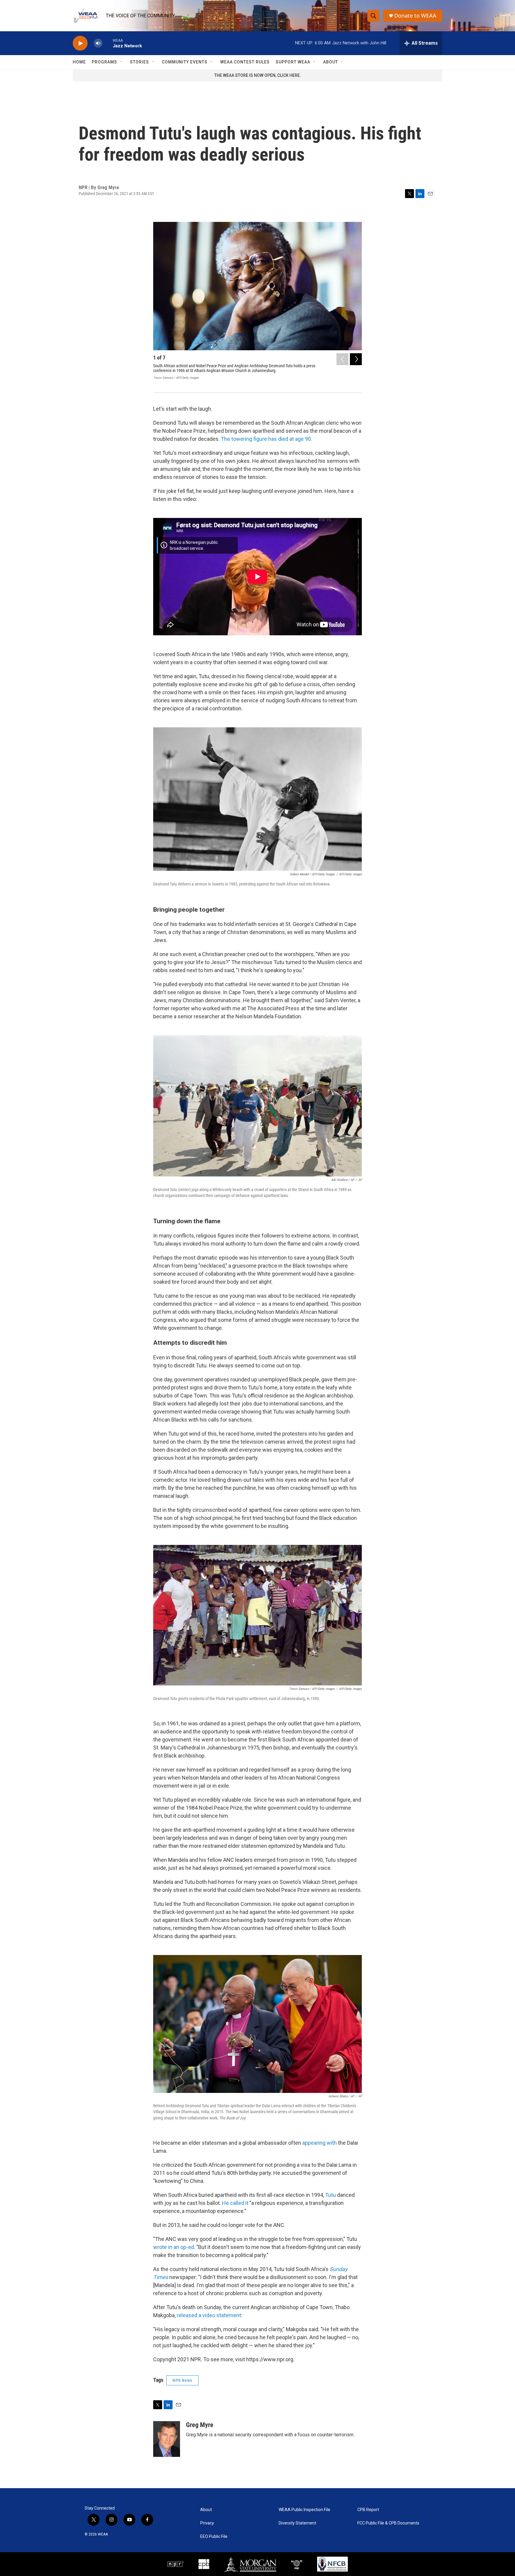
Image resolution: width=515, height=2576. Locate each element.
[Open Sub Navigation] (122, 62)
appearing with (319, 2143)
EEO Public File (214, 2537)
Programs (104, 62)
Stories (139, 62)
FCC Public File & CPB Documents (388, 2523)
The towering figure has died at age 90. (266, 439)
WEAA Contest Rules (245, 62)
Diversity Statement (297, 2523)
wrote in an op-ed (174, 2247)
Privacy (207, 2523)
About (331, 62)
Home (79, 62)
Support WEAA (293, 62)
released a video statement (209, 2315)
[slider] (108, 43)
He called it (235, 2203)
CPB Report (368, 2510)
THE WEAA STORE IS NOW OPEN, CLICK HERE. (258, 75)
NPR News (182, 2380)
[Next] (356, 359)
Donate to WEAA (415, 16)
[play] (80, 43)
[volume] (98, 43)
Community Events (185, 62)
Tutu (331, 2195)
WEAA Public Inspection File (304, 2510)
